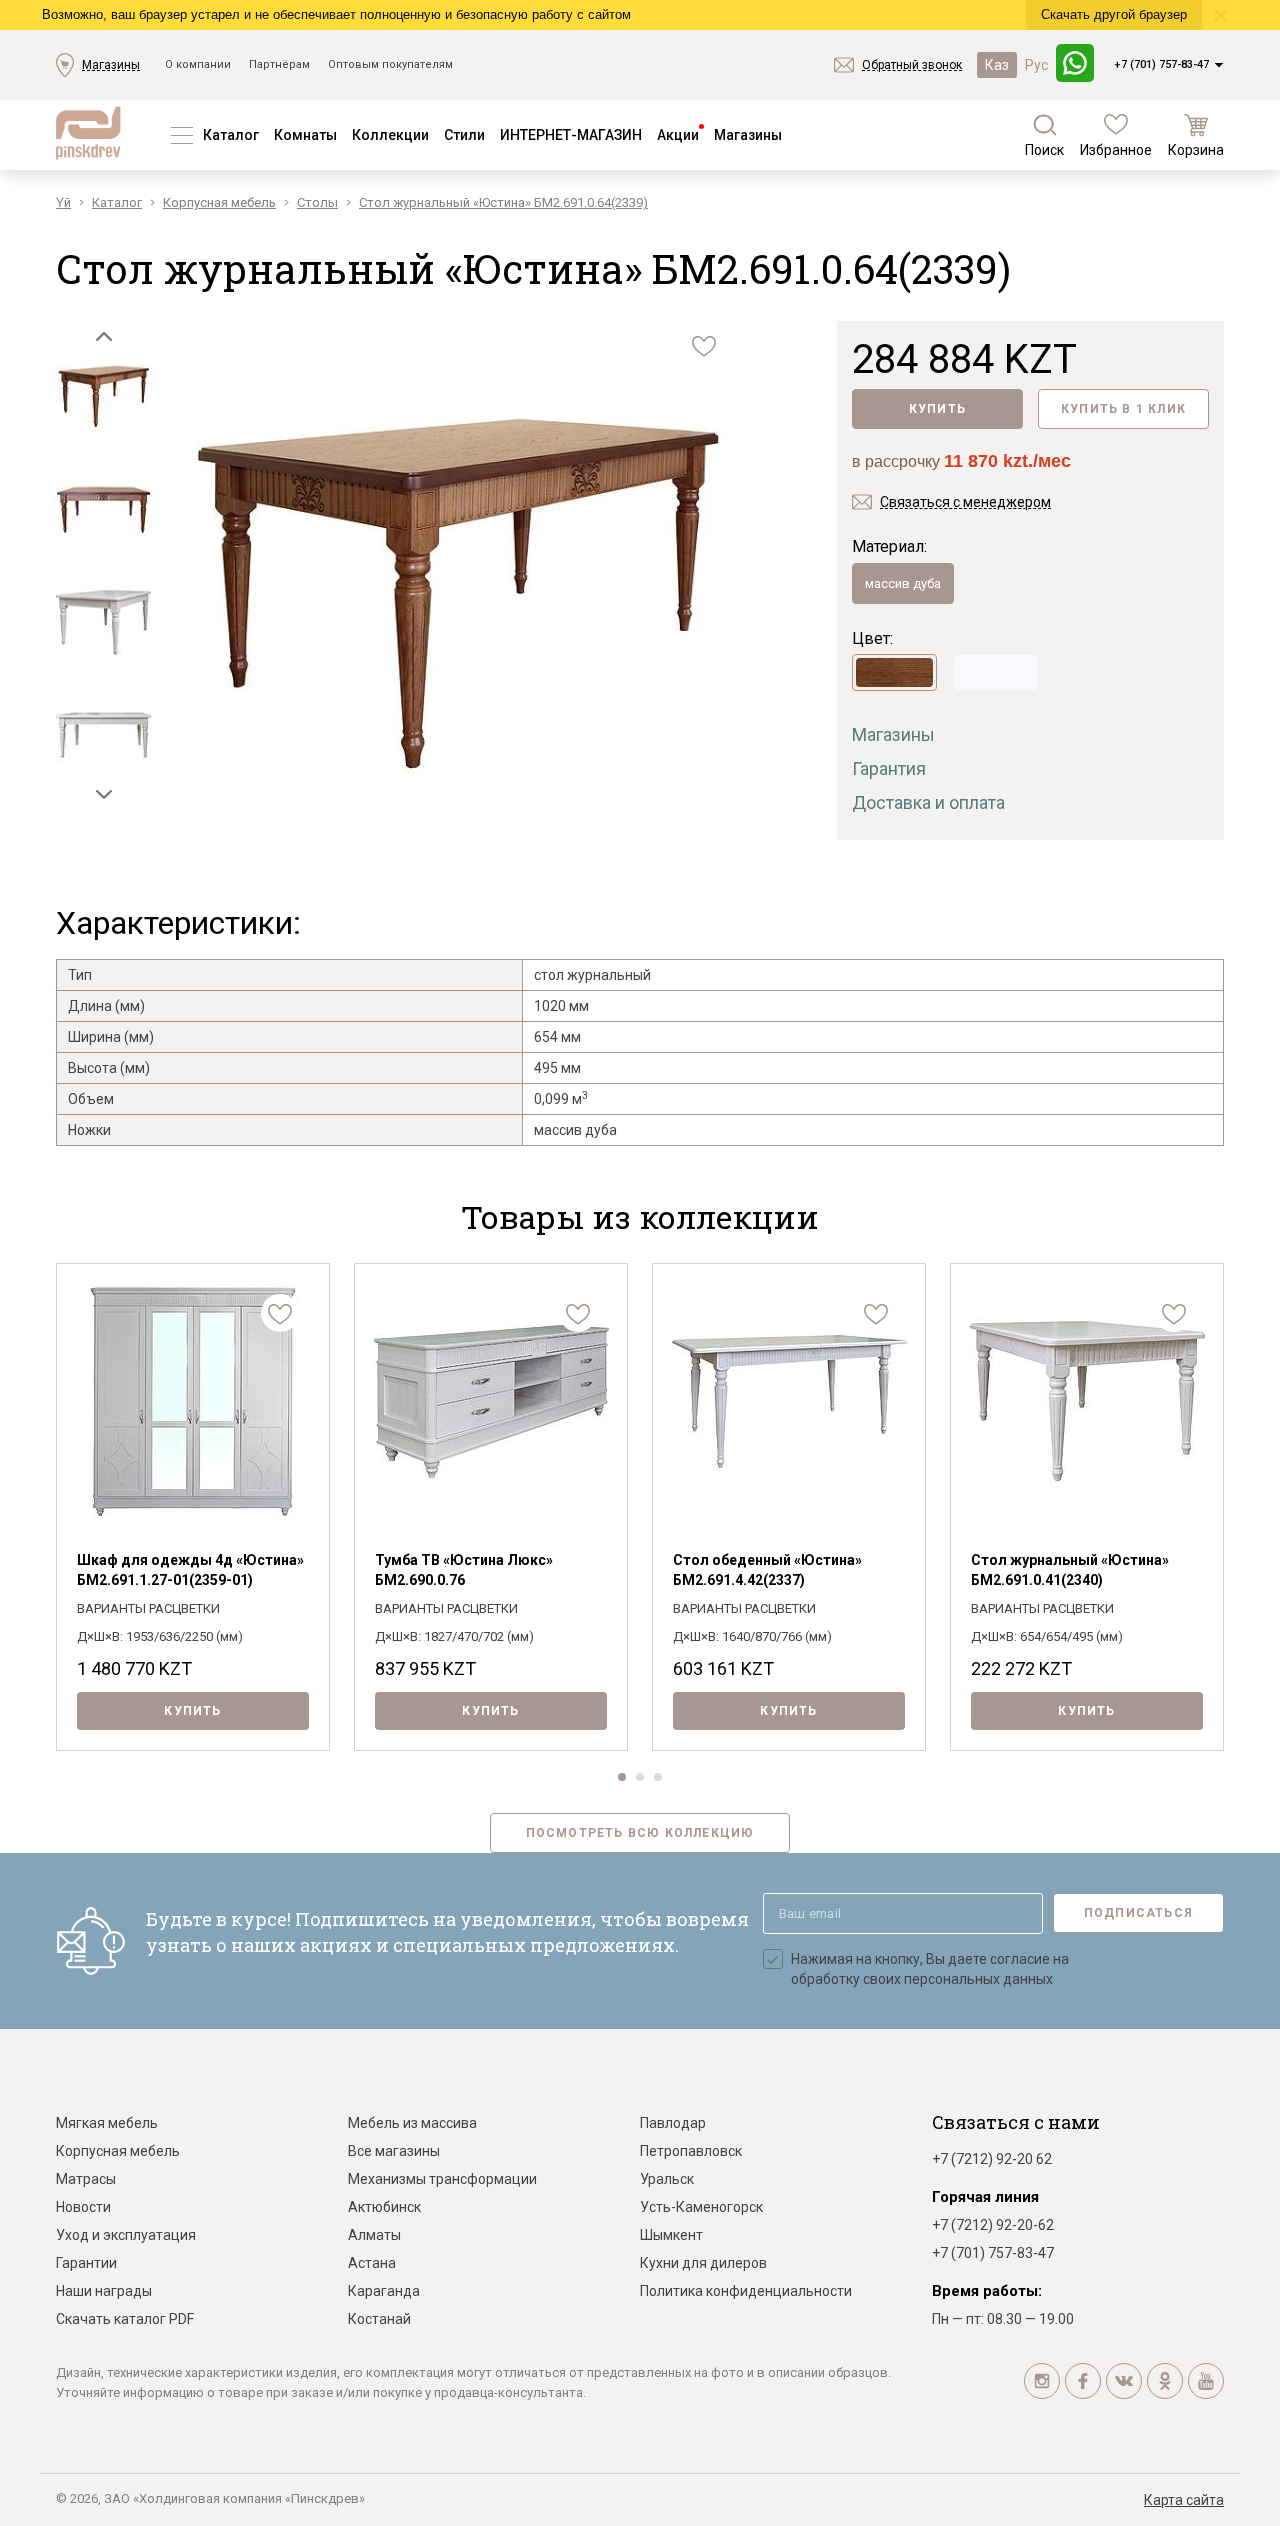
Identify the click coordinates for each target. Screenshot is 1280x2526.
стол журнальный (592, 975)
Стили (464, 135)
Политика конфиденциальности (746, 2291)
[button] (104, 336)
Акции (678, 135)
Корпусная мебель (118, 2151)
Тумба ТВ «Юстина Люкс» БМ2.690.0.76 (464, 1570)
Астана (372, 2263)
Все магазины (394, 2151)
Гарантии (86, 2263)
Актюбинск (384, 2207)
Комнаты (305, 135)
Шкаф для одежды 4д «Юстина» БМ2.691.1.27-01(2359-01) (190, 1570)
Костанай (379, 2319)
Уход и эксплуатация (126, 2235)
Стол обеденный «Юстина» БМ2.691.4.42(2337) (767, 1570)
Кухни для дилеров (703, 2263)
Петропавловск (691, 2151)
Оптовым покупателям (390, 64)
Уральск (667, 2179)
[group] (457, 597)
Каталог (231, 135)
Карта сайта (1184, 2500)
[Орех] (894, 672)
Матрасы (86, 2179)
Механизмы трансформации (442, 2179)
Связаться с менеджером (965, 502)
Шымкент (671, 2235)
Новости (83, 2207)
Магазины (111, 65)
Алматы (374, 2235)
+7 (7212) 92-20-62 (993, 2225)
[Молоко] (995, 672)
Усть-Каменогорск (701, 2207)
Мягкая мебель (107, 2123)
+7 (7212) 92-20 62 (992, 2159)
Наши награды (104, 2291)
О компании (198, 64)
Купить (937, 409)
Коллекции (390, 135)
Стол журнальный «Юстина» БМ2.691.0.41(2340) (1070, 1570)
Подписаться (1138, 1913)
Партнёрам (279, 64)
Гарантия (889, 768)
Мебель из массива (412, 2123)
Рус (1036, 65)
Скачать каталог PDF (125, 2319)
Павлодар (673, 2123)
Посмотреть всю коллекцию (640, 1833)
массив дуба (903, 583)
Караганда (384, 2291)
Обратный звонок (912, 65)
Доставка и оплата (928, 802)
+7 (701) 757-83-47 (1161, 64)
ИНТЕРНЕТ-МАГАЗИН (571, 135)
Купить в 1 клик (1123, 409)
